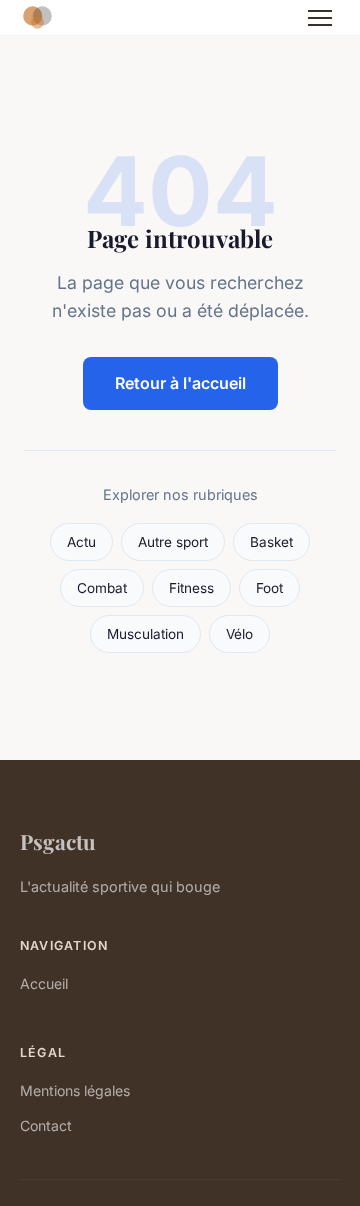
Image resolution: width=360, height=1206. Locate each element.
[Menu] (320, 18)
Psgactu (58, 841)
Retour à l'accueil (180, 383)
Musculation (145, 634)
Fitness (191, 588)
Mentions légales (75, 1090)
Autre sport (173, 542)
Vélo (239, 634)
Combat (102, 588)
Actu (81, 542)
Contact (46, 1125)
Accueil (44, 983)
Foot (269, 588)
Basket (271, 542)
